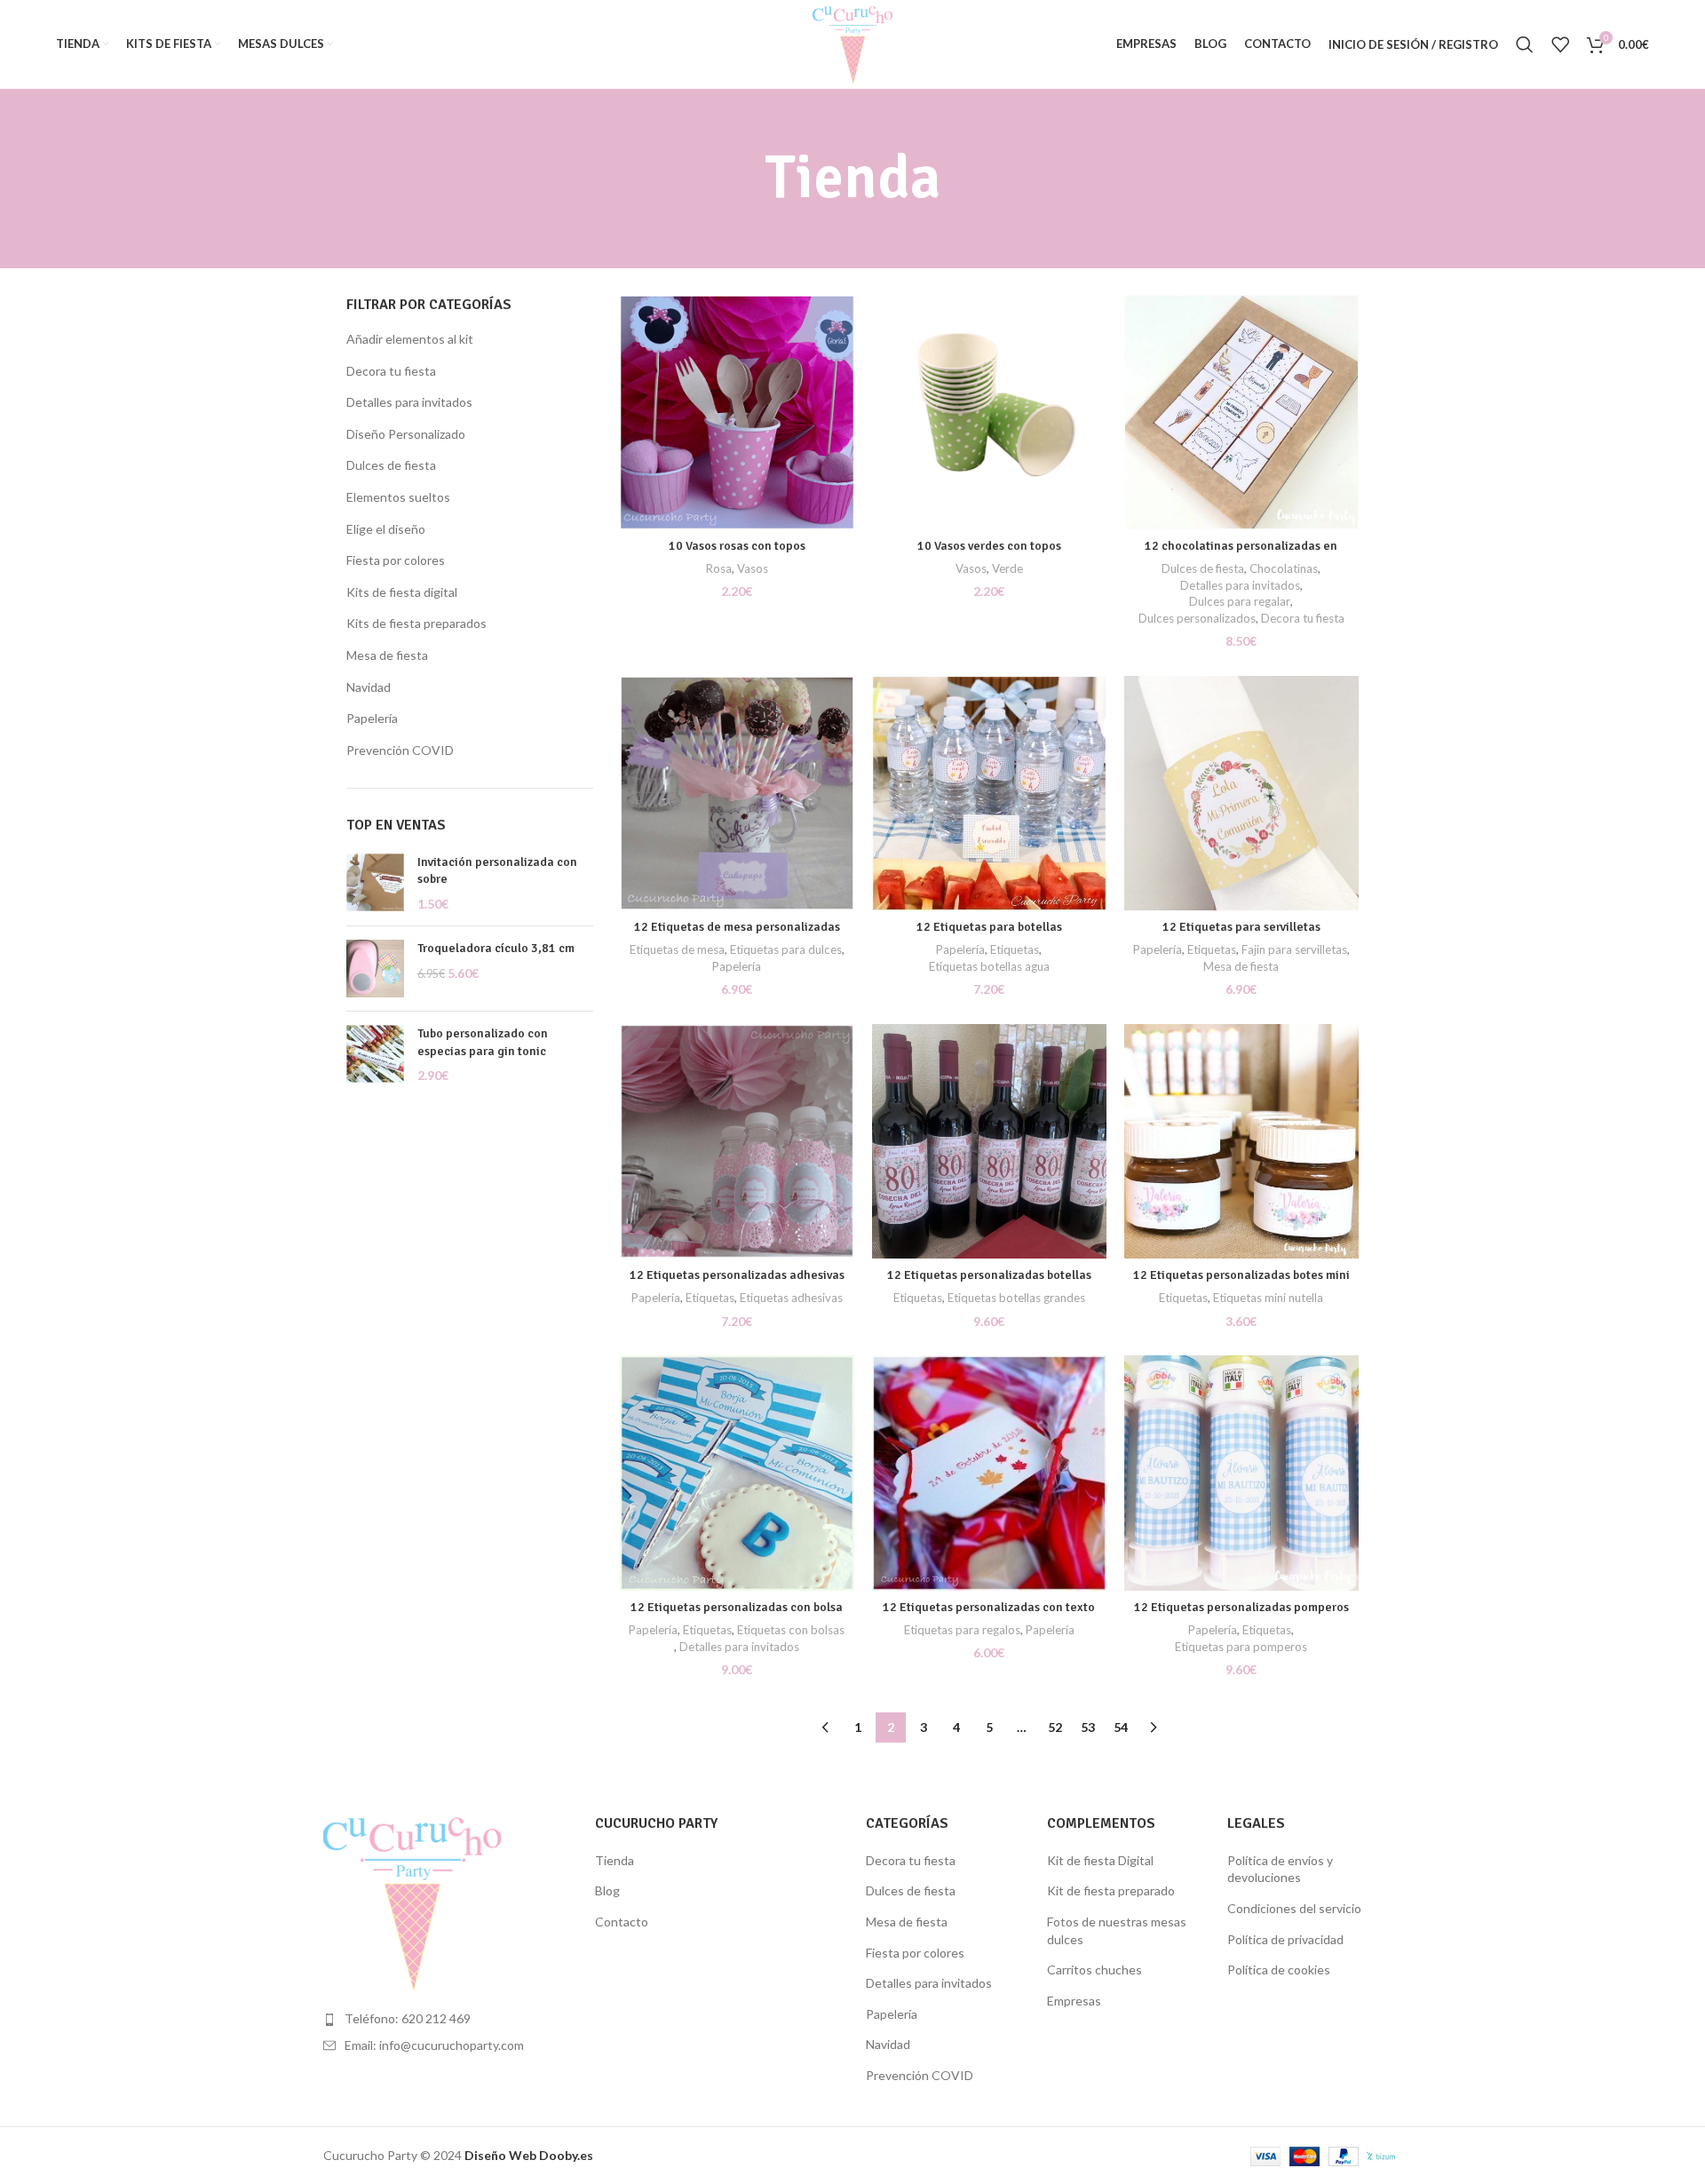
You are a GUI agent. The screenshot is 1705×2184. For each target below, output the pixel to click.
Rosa (719, 568)
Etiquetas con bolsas (791, 1630)
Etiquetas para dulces (786, 949)
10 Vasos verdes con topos (989, 546)
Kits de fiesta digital (402, 592)
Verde (1007, 568)
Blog (607, 1890)
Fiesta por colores (396, 560)
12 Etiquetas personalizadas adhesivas (737, 1275)
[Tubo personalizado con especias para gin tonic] (375, 1055)
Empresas (1074, 2001)
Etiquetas (1015, 949)
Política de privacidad (1285, 1939)
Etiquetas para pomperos (1241, 1647)
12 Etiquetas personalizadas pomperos (1241, 1607)
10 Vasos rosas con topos (737, 546)
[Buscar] (1525, 44)
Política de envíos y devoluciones (1280, 1869)
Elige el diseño (386, 529)
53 (1088, 1727)
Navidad (369, 687)
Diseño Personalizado (406, 434)
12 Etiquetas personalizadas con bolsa (737, 1607)
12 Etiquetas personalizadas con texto (989, 1607)
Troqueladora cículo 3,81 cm (496, 948)
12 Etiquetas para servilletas (1241, 927)
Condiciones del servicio (1294, 1908)
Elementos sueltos (398, 497)
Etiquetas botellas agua (989, 966)
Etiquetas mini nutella (1268, 1298)
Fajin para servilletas (1294, 949)
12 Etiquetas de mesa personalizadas (737, 927)
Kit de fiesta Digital (1100, 1860)
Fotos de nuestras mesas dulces (1117, 1930)
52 (1055, 1727)
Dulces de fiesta (391, 465)
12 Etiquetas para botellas (989, 927)
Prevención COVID (400, 750)
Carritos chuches (1094, 1970)
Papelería (372, 718)
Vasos (753, 568)
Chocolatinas (1284, 568)
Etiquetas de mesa (677, 949)
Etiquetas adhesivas (791, 1298)
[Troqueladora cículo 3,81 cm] (375, 969)
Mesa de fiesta (387, 655)
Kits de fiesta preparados (416, 623)
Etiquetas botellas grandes (1016, 1298)
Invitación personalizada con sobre (497, 871)
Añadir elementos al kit (410, 339)
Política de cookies (1279, 1970)
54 (1121, 1727)
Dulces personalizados (1197, 618)
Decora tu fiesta (391, 371)
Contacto (622, 1922)
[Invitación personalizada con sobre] (375, 883)
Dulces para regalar (1240, 601)
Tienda (615, 1860)
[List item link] (446, 2019)
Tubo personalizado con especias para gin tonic (483, 1042)
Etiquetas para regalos (962, 1630)
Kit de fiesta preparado (1111, 1890)
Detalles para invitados (409, 402)
